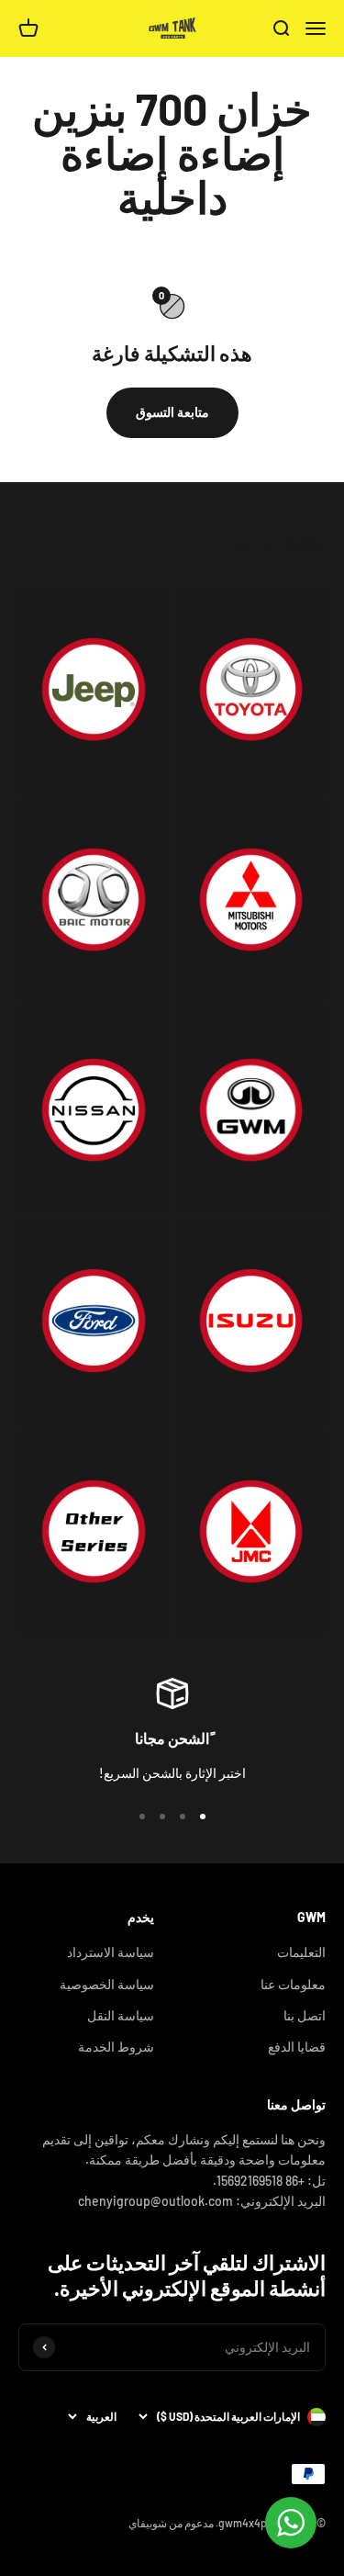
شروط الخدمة (116, 2047)
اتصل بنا (305, 2015)
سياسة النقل (121, 2015)
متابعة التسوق (172, 412)
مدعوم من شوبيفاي (171, 2523)
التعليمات (301, 1952)
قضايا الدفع (297, 2047)
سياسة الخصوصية (107, 1984)
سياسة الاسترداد (111, 1952)
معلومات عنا (293, 1984)
